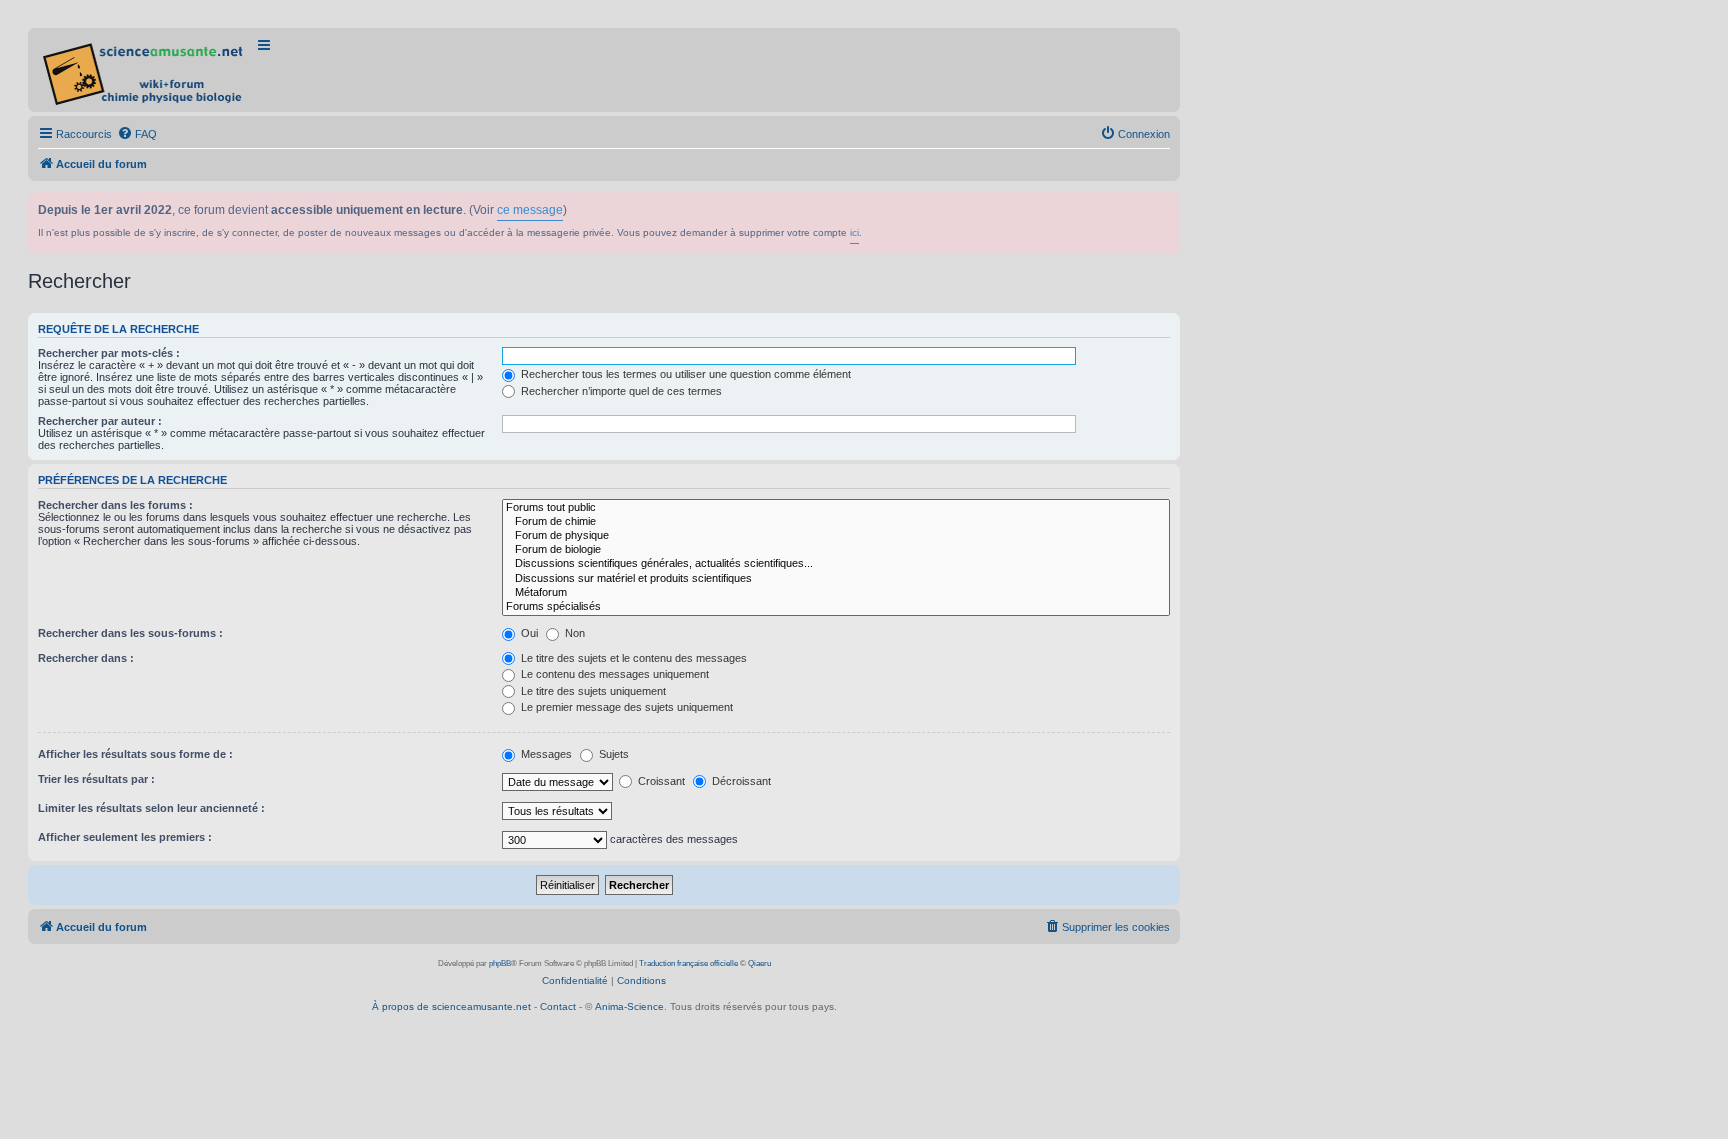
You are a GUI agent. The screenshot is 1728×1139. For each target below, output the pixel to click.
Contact (558, 1006)
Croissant (660, 781)
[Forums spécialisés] (836, 607)
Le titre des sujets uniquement (592, 691)
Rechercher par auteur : (100, 421)
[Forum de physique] (836, 536)
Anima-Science (629, 1006)
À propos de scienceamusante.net (451, 1006)
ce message (530, 210)
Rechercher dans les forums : (115, 505)
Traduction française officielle (688, 963)
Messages (545, 754)
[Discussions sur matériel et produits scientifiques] (836, 579)
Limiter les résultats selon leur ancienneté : (151, 808)
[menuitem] (137, 134)
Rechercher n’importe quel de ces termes (620, 391)
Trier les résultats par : (96, 779)
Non (573, 633)
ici (854, 232)
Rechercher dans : (86, 658)
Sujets (612, 754)
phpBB (500, 963)
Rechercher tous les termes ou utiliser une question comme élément (684, 374)
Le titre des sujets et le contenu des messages (632, 658)
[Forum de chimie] (836, 522)
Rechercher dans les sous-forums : (130, 633)
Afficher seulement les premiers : (125, 837)
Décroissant (740, 781)
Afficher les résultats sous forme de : (135, 754)
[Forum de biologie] (836, 550)
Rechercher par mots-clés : (109, 353)
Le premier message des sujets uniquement (625, 707)
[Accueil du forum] (144, 70)
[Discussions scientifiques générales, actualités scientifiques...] (836, 564)
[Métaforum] (836, 593)
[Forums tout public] (836, 508)
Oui (528, 633)
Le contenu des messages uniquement (613, 674)
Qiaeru (759, 963)
